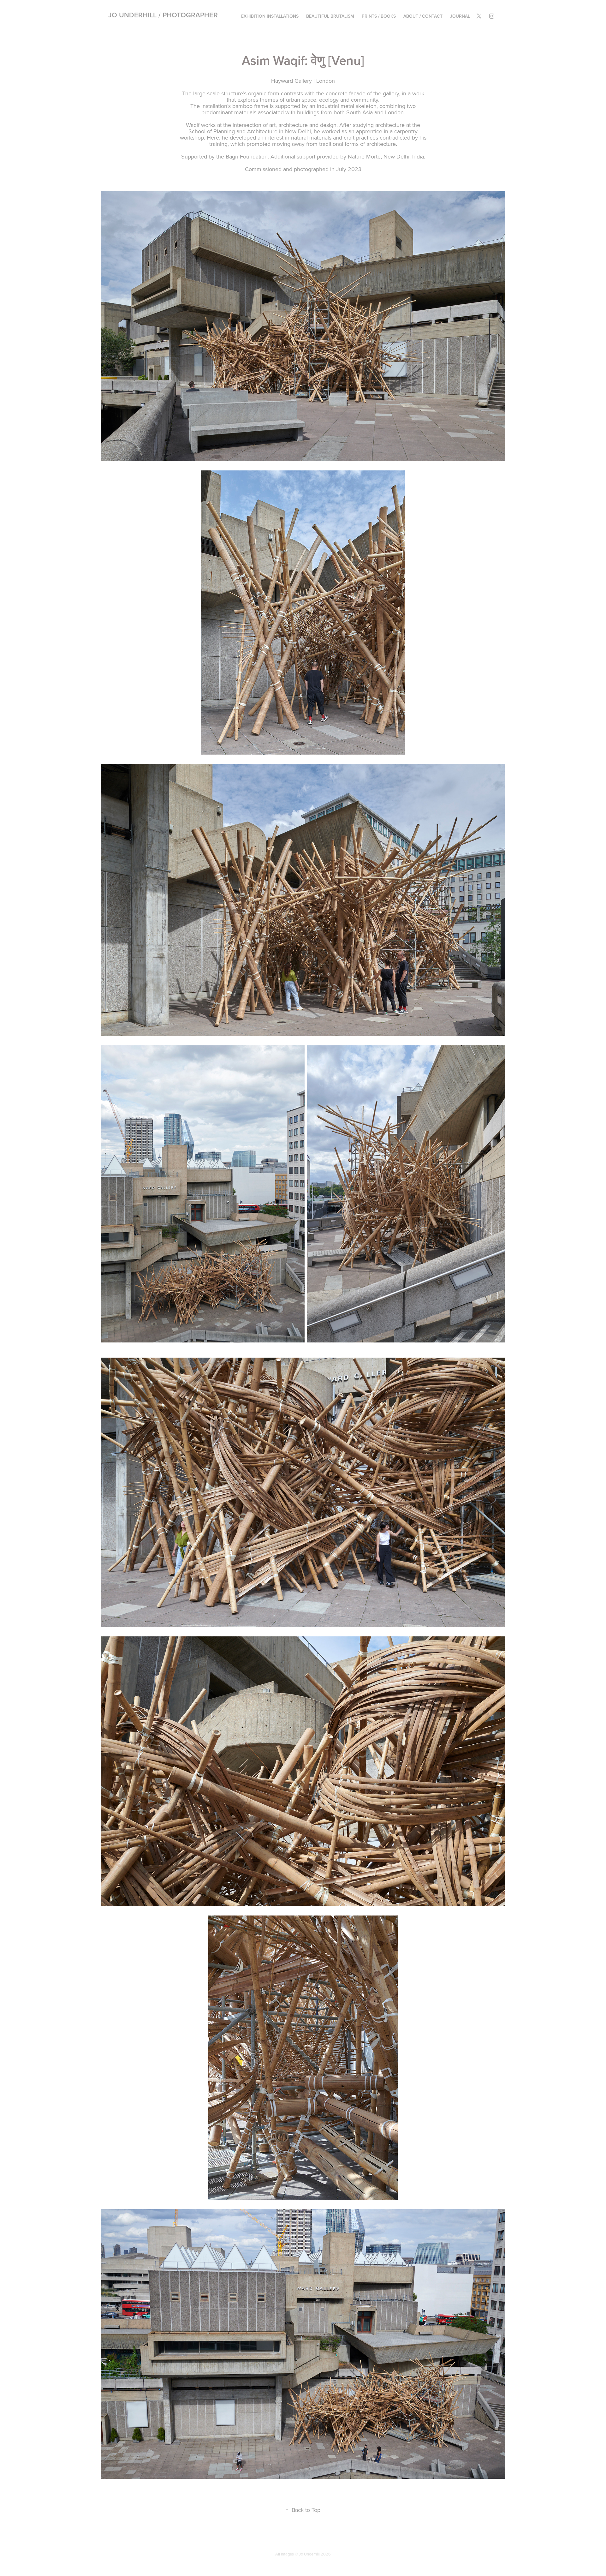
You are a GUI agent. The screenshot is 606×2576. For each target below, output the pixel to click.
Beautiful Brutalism (330, 16)
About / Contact (423, 16)
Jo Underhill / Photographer (163, 15)
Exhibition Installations (270, 16)
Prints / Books (379, 16)
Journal (460, 16)
